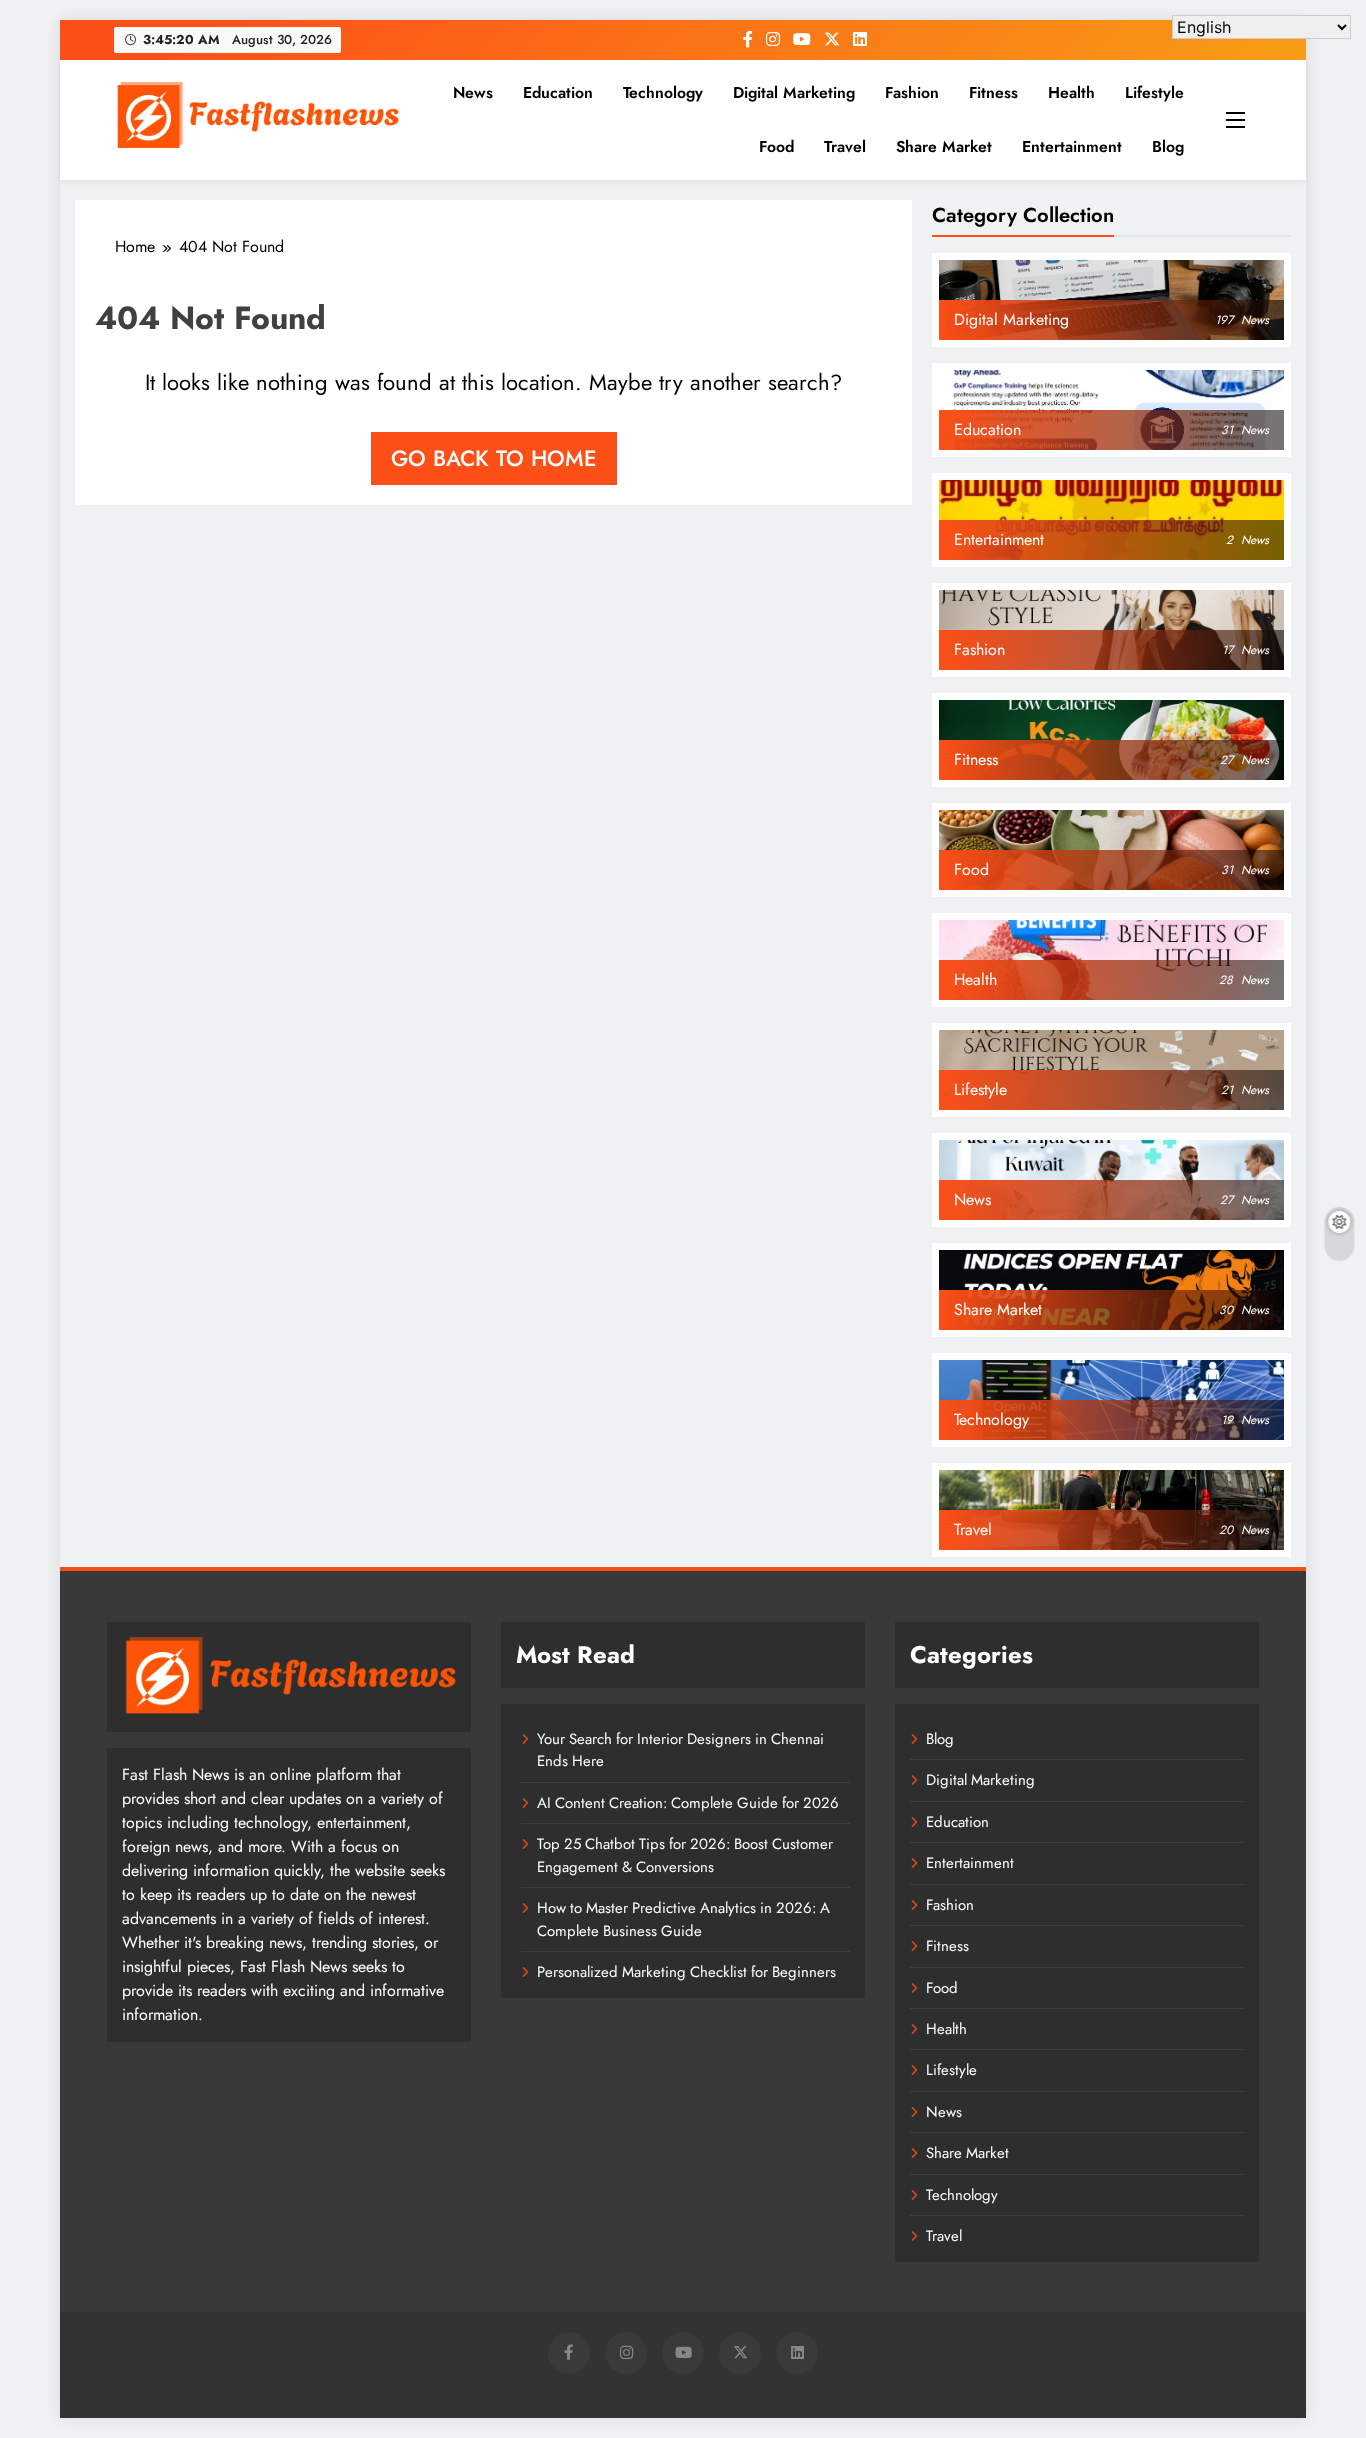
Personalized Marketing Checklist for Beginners (686, 1972)
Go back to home (494, 458)
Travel (845, 146)
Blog (1168, 146)
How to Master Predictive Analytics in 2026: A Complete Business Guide (683, 1919)
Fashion (912, 92)
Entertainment (1072, 146)
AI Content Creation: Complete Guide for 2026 (688, 1803)
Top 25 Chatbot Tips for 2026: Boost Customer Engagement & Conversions (685, 1855)
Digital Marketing (794, 92)
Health (1071, 92)
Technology (663, 92)
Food (776, 146)
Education (558, 92)
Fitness (993, 92)
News (473, 92)
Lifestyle (1154, 92)
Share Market (944, 146)
